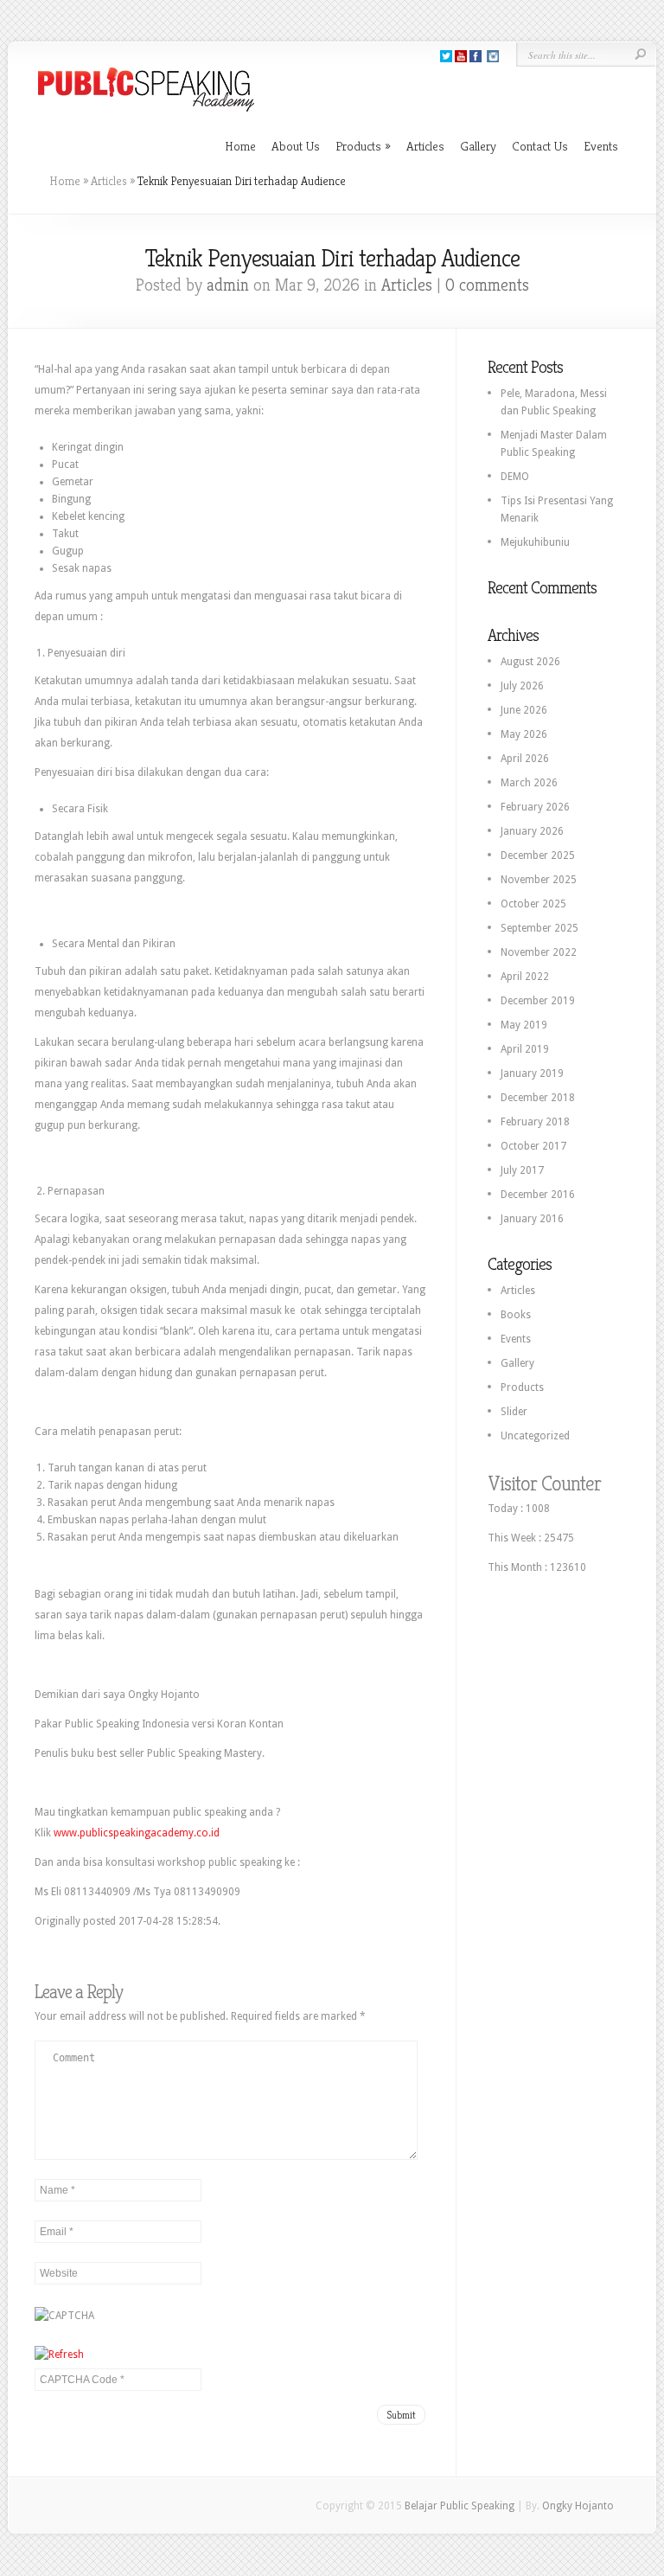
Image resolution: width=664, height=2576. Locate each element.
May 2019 (524, 1025)
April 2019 (525, 1049)
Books (516, 1315)
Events (601, 146)
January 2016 (532, 1219)
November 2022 (539, 952)
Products (363, 146)
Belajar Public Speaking (460, 2506)
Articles (425, 146)
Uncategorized (535, 1436)
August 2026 (530, 662)
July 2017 (522, 1170)
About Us (296, 146)
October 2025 (533, 904)
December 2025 (538, 855)
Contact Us (540, 146)
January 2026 (532, 831)
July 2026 (522, 686)
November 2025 (539, 880)
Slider (514, 1412)
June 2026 (524, 710)
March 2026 (529, 783)
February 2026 (535, 807)
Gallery (478, 146)
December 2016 (538, 1195)
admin (228, 285)
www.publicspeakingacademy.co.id (137, 1833)
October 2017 (533, 1146)
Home (240, 146)
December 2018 (538, 1098)
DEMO (515, 477)
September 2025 (539, 928)
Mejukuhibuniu (535, 542)
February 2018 (535, 1122)
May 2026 (524, 734)
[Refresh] (59, 2355)
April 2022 (525, 977)
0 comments (487, 285)
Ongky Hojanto (578, 2506)
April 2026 (525, 759)
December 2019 (538, 1001)
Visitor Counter (544, 1483)
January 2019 (532, 1073)
